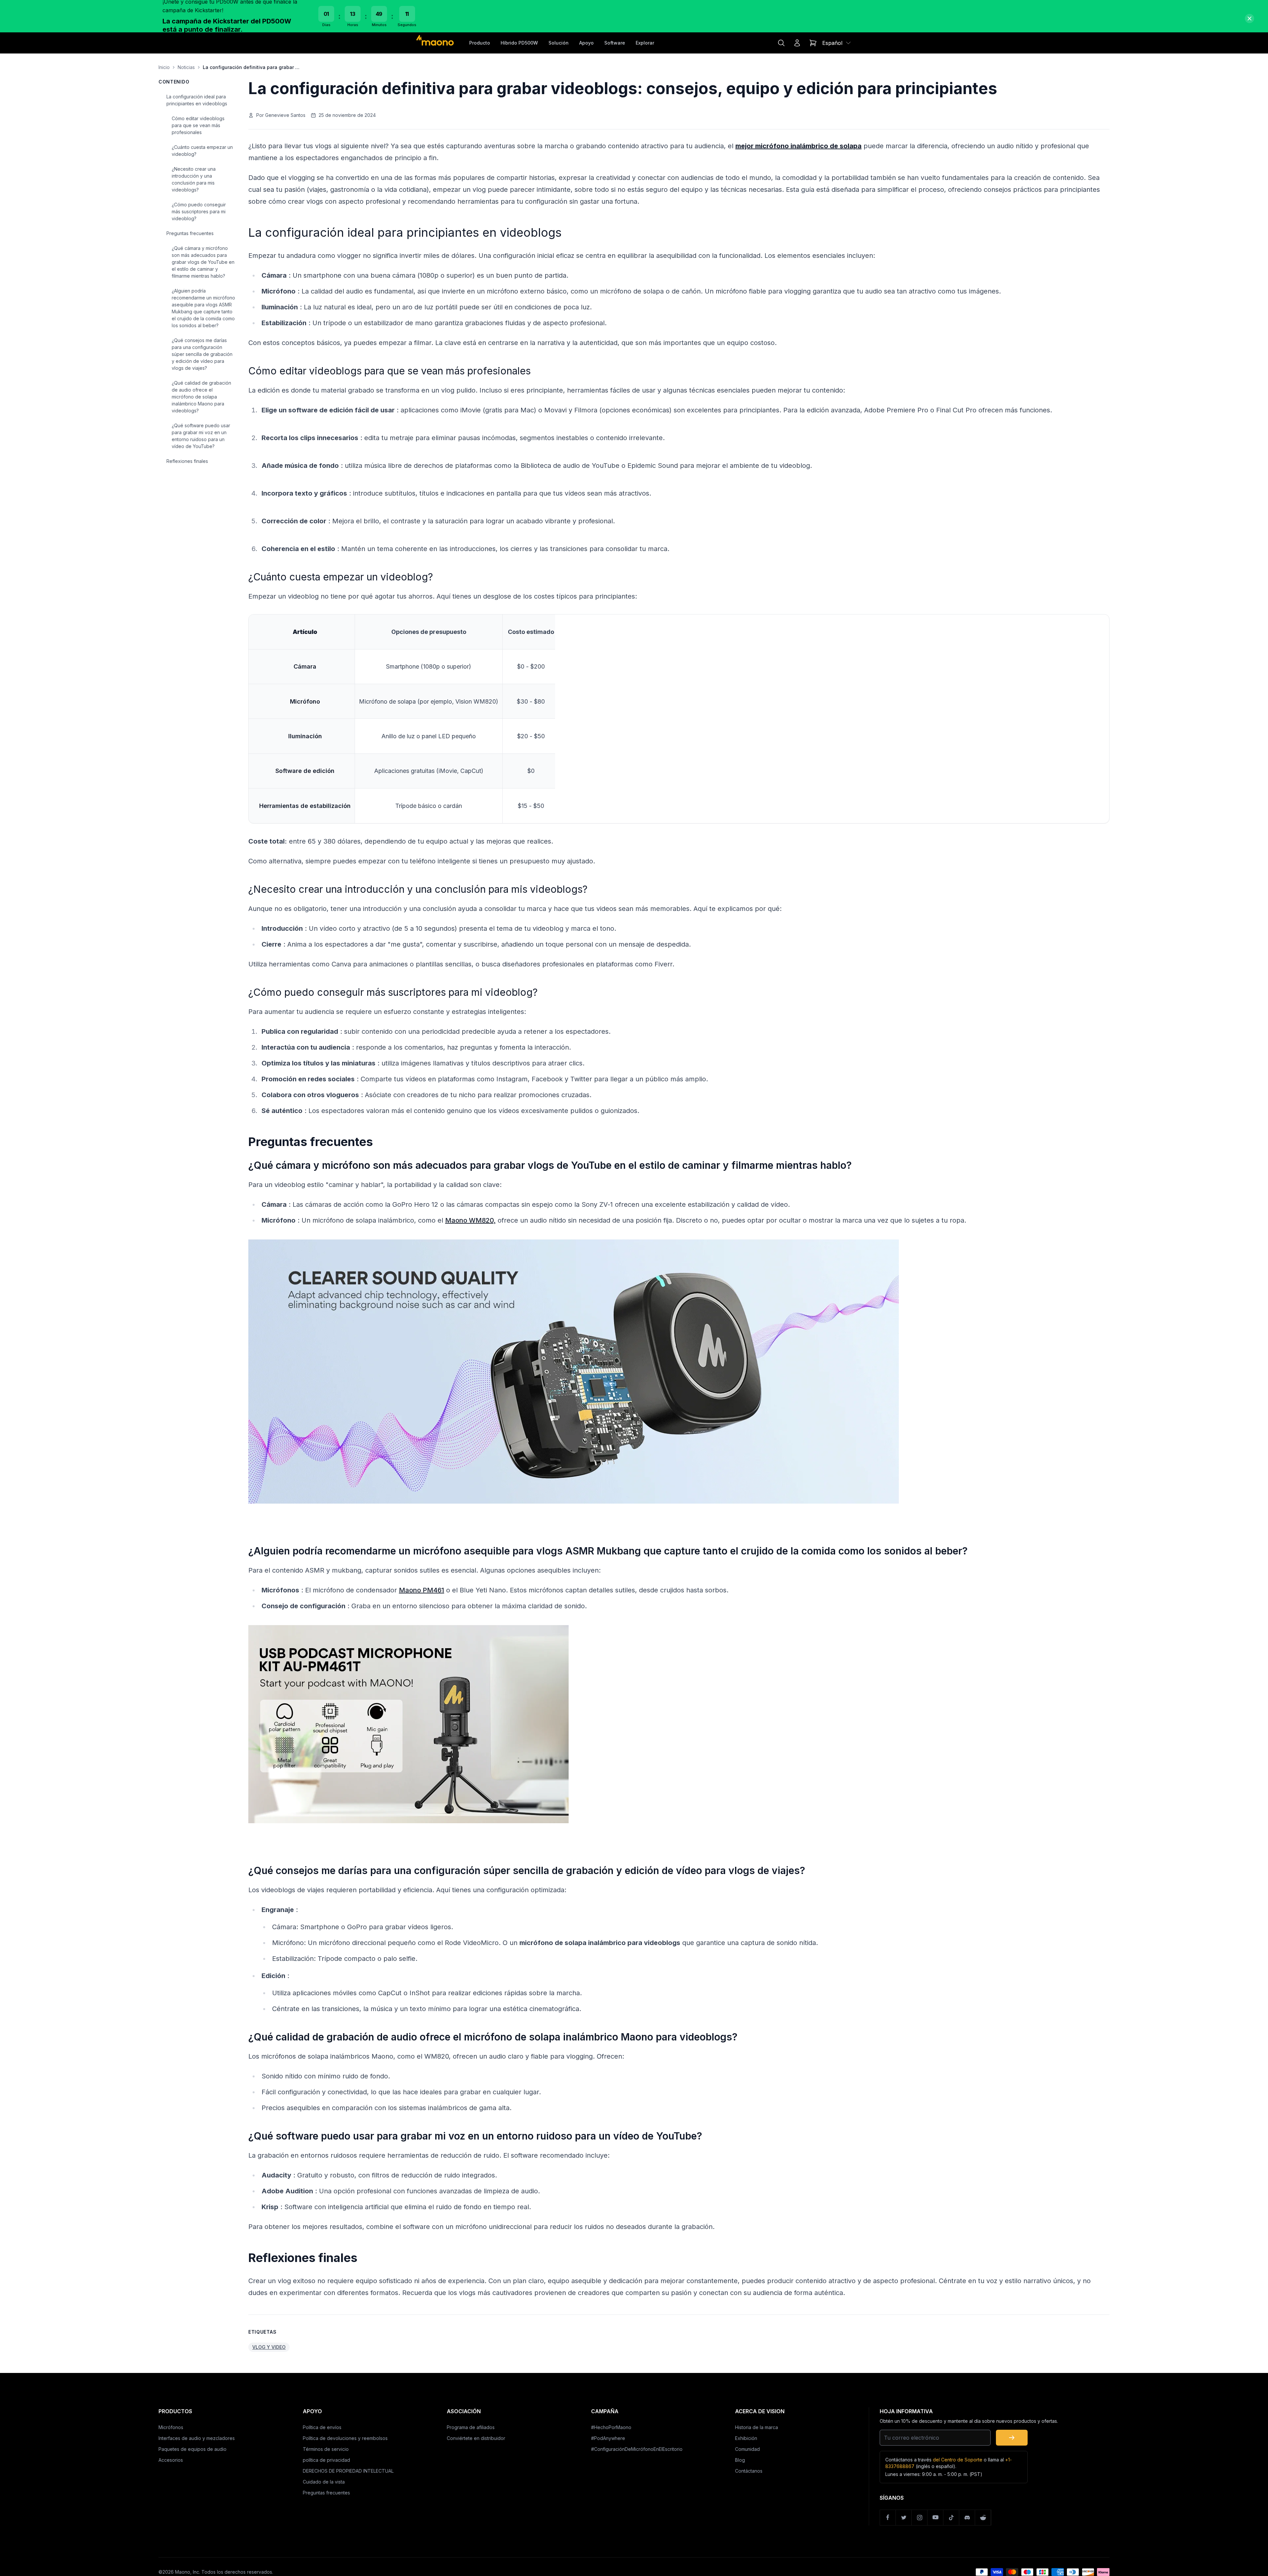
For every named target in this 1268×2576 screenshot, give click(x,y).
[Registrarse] (1012, 2438)
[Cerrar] (1250, 18)
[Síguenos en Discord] (967, 2518)
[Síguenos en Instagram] (920, 2518)
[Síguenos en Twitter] (904, 2518)
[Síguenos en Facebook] (888, 2518)
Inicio (164, 67)
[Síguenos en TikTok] (951, 2518)
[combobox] (837, 43)
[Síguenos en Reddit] (983, 2518)
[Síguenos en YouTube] (935, 2518)
